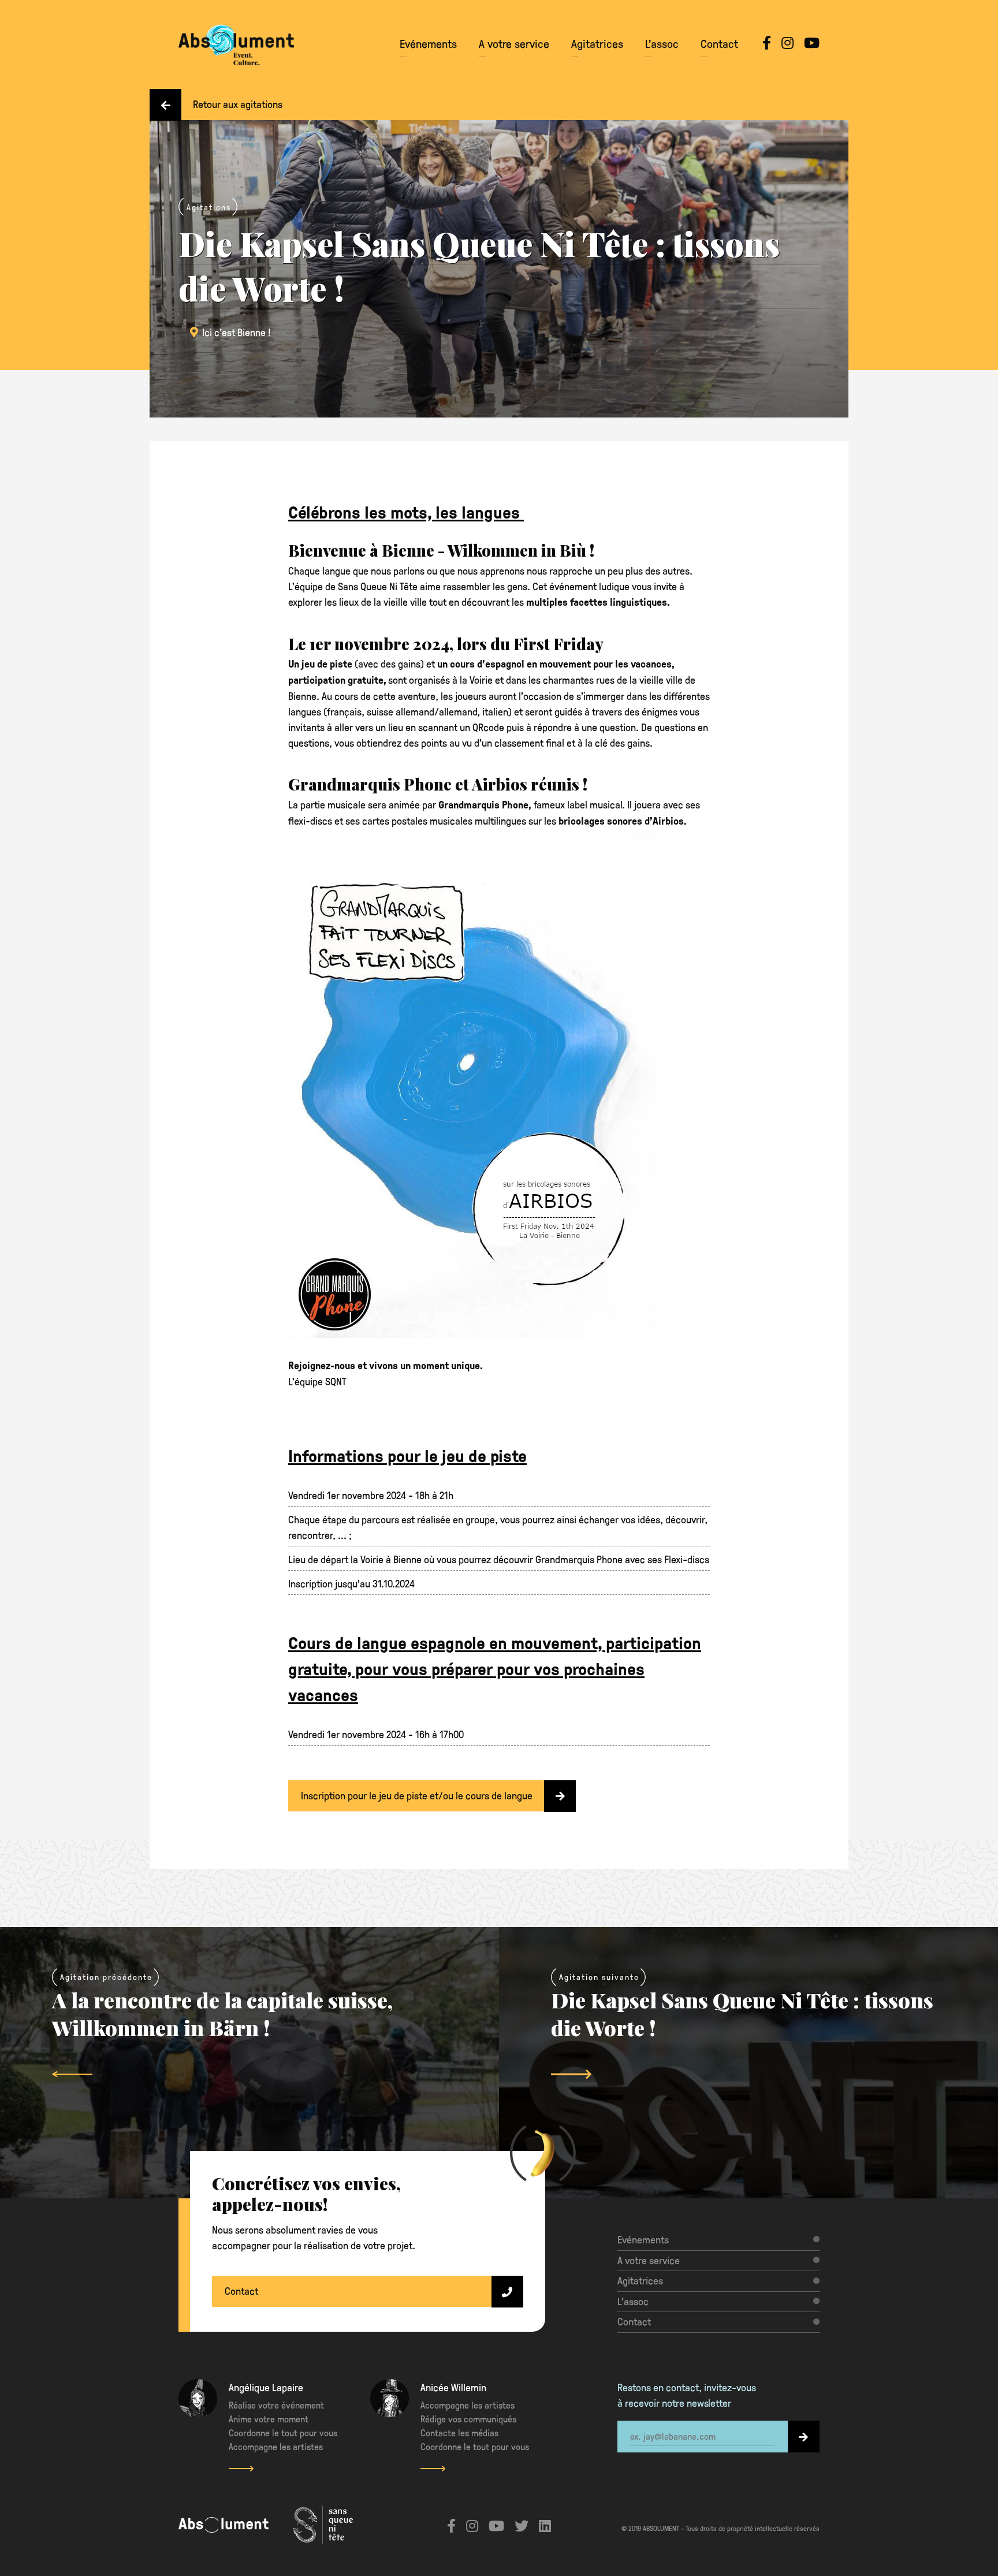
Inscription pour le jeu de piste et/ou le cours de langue (417, 1795)
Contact (719, 43)
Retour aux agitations (238, 104)
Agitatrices (597, 43)
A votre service (514, 43)
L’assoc (662, 43)
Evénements (428, 43)
